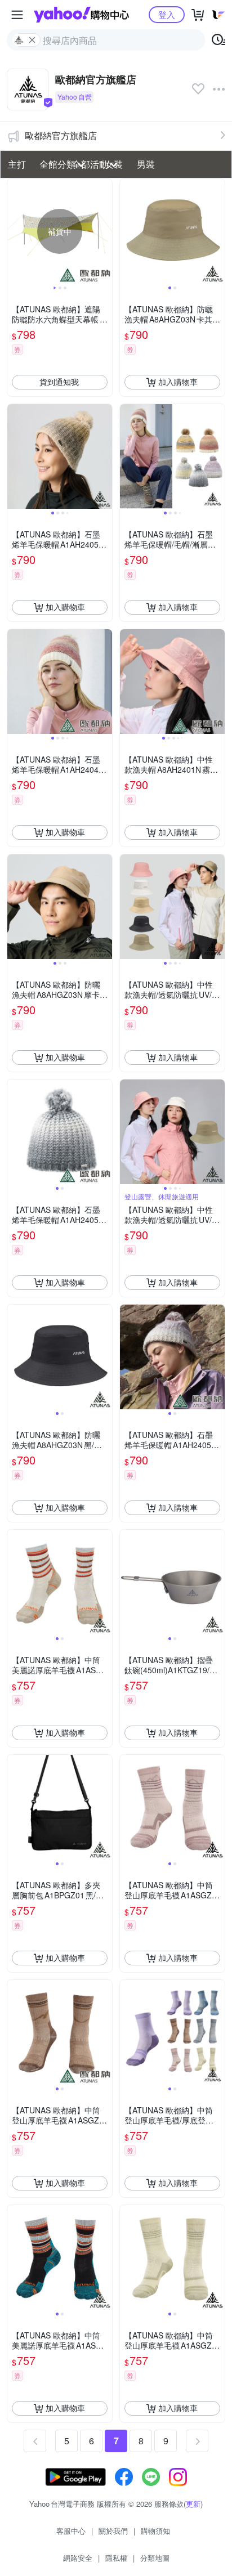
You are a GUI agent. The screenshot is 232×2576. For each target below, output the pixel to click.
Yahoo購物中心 (81, 15)
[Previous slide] (15, 231)
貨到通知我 (59, 382)
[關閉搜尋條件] (32, 40)
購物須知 (155, 2531)
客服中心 (71, 2531)
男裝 (146, 164)
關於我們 (113, 2531)
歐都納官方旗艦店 (61, 135)
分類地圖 (155, 2558)
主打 (17, 164)
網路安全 (78, 2558)
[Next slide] (105, 231)
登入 (167, 14)
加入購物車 (178, 382)
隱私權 (116, 2558)
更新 (193, 2504)
